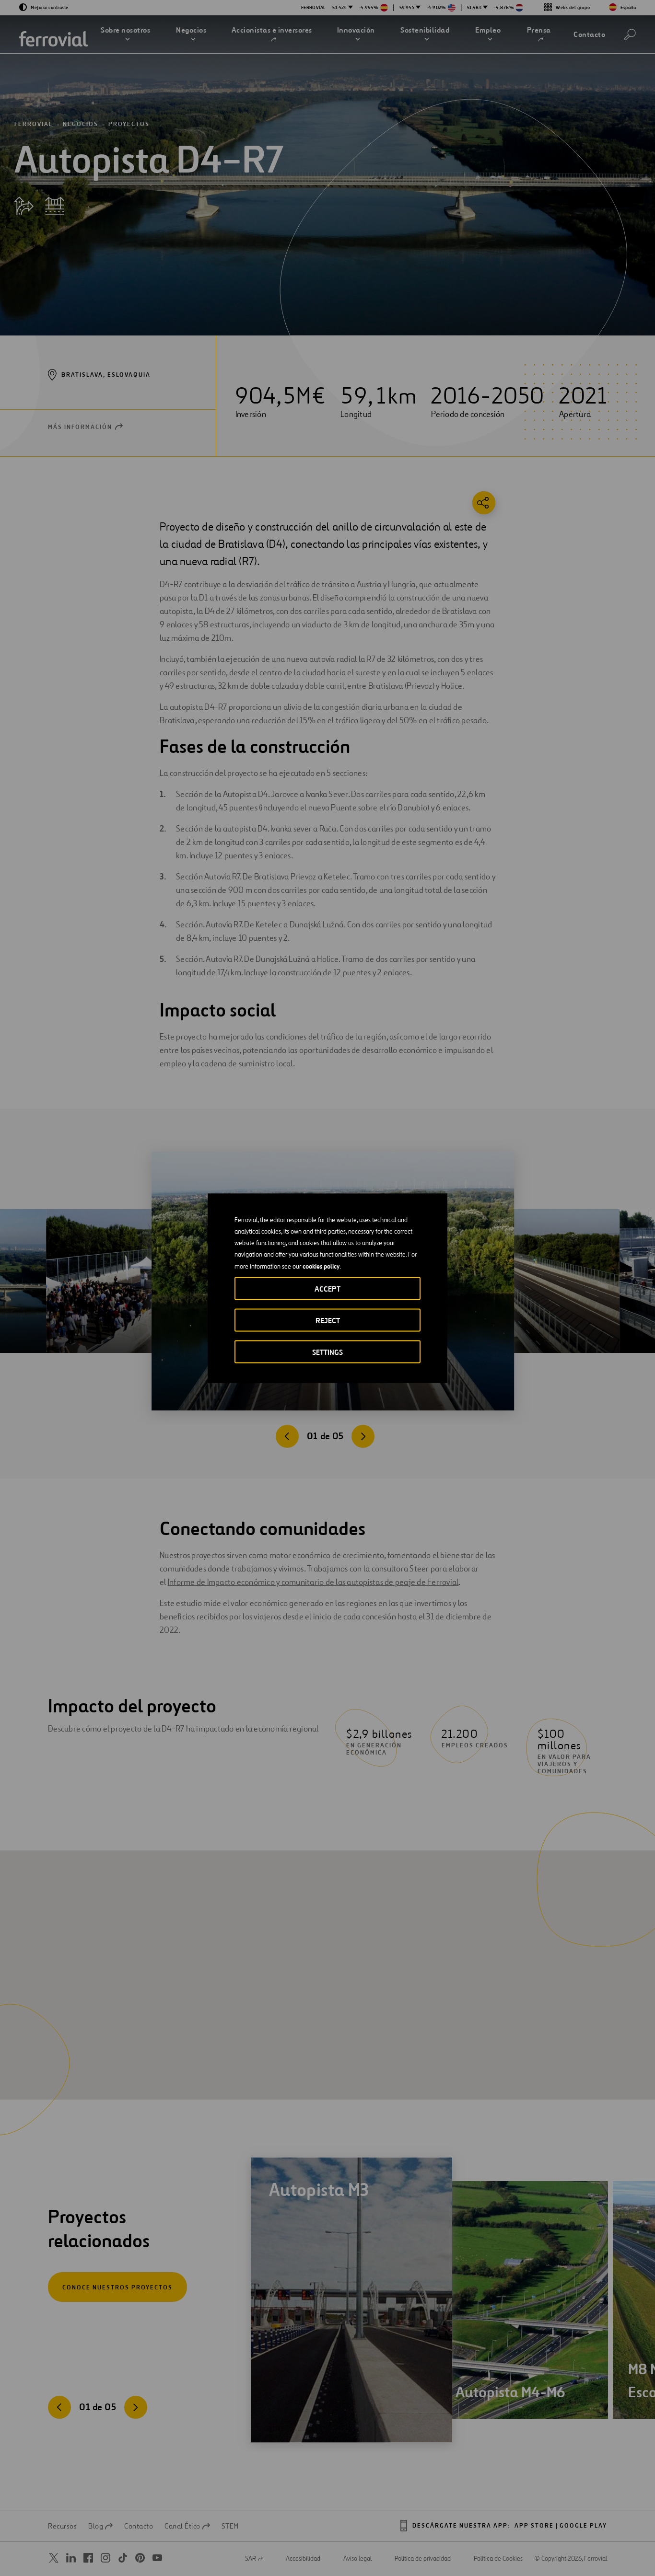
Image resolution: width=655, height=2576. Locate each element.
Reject (328, 1320)
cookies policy (321, 1266)
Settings (327, 1352)
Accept (327, 1288)
